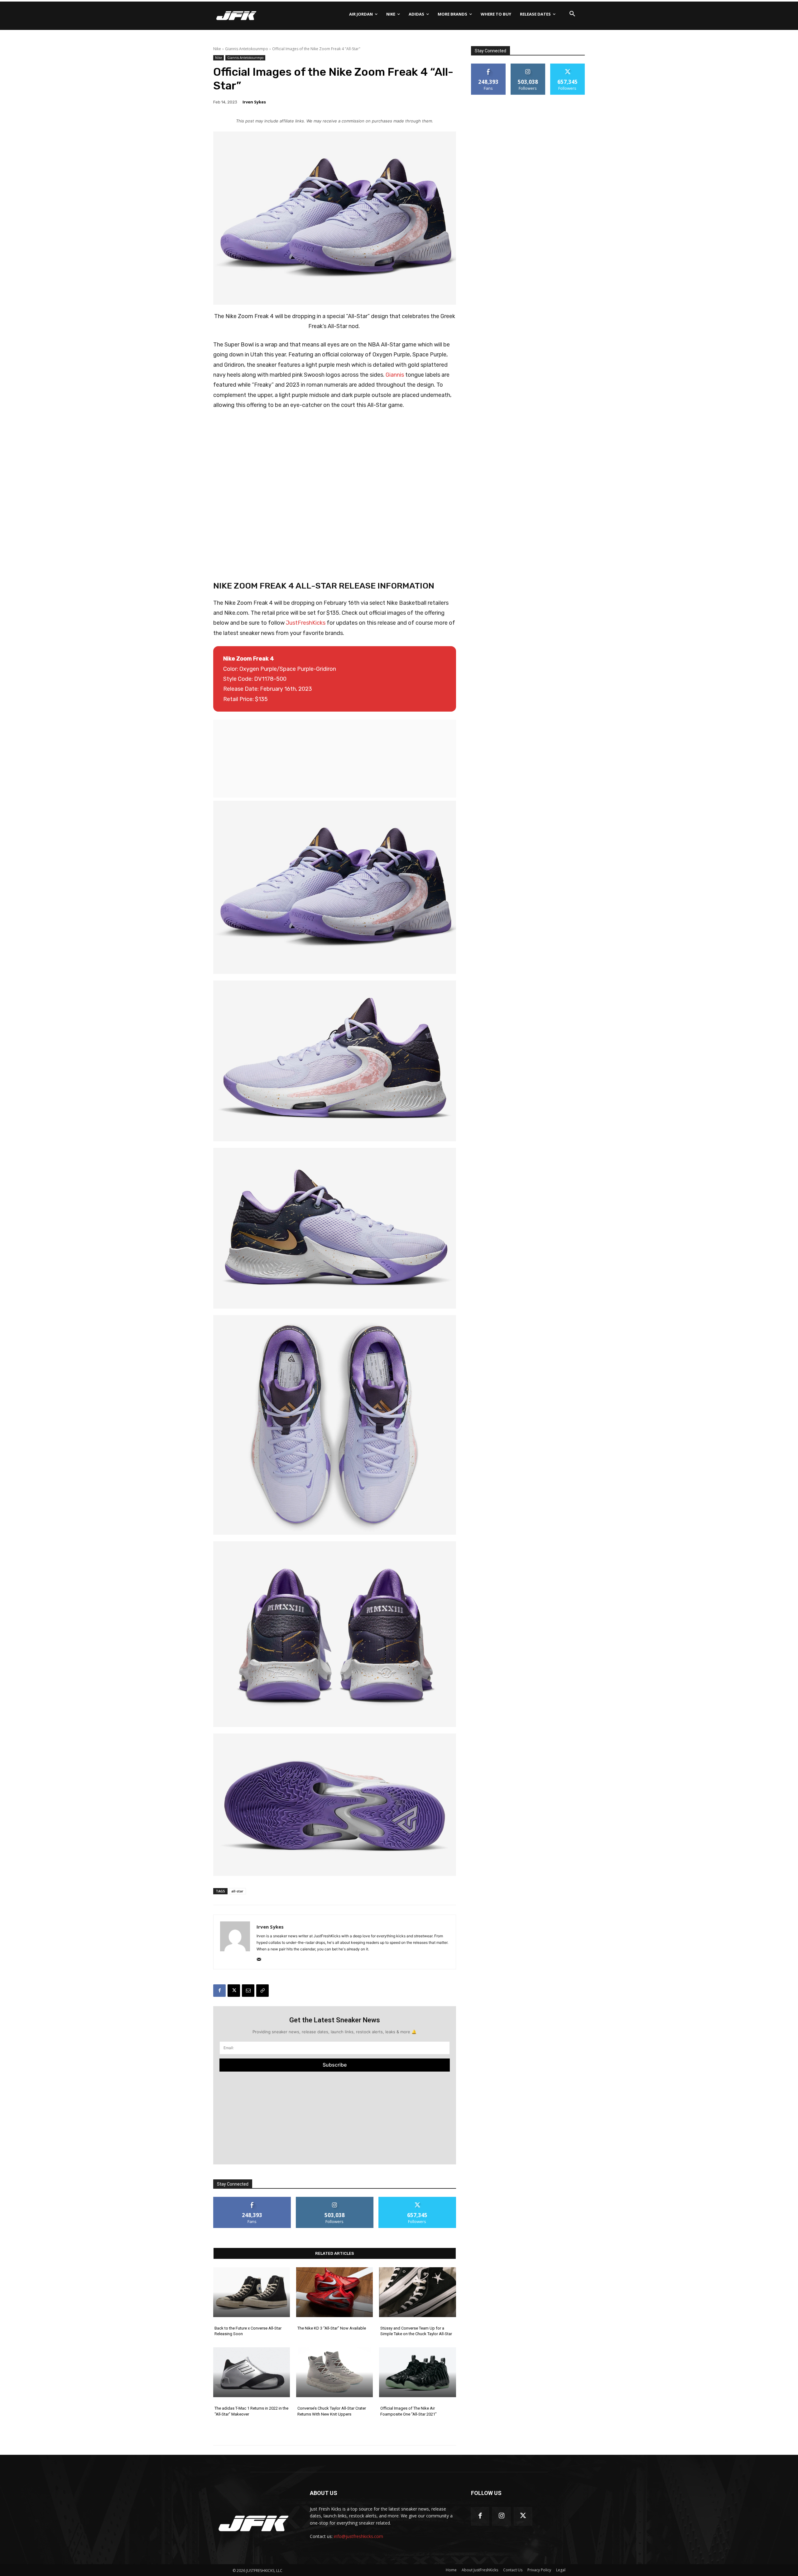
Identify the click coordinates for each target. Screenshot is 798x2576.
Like (252, 2199)
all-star (237, 1891)
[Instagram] (501, 2516)
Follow (335, 2199)
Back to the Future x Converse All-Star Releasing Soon (248, 2331)
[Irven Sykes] (235, 1942)
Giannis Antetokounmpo (247, 49)
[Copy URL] (262, 1991)
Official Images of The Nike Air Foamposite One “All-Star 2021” (409, 2411)
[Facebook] (219, 1991)
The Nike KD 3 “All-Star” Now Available (332, 2328)
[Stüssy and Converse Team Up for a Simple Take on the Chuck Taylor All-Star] (417, 2292)
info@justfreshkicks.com (358, 2536)
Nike (217, 49)
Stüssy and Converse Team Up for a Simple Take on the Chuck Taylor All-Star (416, 2331)
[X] (234, 1991)
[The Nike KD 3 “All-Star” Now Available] (334, 2292)
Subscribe (335, 2065)
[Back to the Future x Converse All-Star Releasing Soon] (252, 2292)
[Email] (248, 1991)
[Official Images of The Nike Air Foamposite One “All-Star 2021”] (417, 2372)
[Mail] (259, 1958)
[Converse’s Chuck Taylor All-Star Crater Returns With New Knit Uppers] (334, 2372)
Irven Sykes (254, 102)
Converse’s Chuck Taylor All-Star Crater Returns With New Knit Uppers (332, 2411)
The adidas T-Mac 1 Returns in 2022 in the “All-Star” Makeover (251, 2411)
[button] (572, 14)
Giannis (395, 375)
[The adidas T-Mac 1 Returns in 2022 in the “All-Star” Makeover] (252, 2372)
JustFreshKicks (306, 623)
